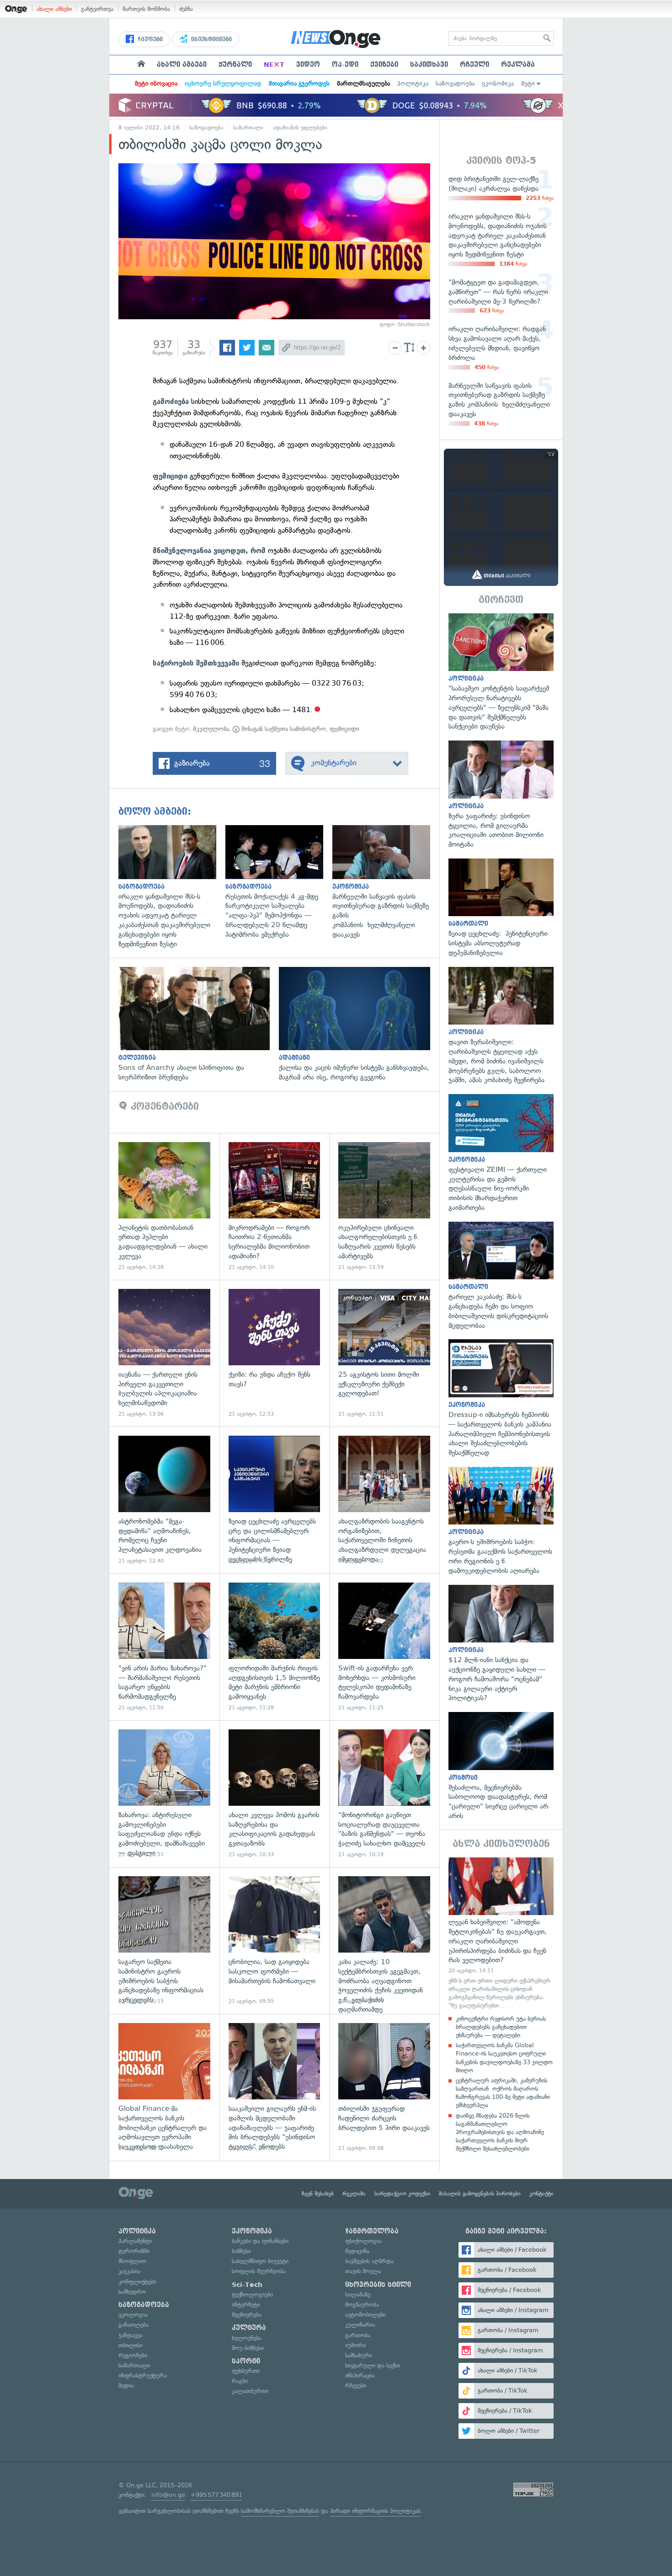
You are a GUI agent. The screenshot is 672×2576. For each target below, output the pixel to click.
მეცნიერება (247, 2315)
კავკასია (129, 2271)
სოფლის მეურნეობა (259, 2271)
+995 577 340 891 (216, 2495)
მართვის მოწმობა (146, 9)
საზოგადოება (455, 83)
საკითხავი (429, 64)
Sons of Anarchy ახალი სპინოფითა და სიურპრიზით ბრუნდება (199, 1025)
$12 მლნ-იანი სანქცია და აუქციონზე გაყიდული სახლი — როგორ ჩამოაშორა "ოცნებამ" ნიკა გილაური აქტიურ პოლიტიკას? (501, 1644)
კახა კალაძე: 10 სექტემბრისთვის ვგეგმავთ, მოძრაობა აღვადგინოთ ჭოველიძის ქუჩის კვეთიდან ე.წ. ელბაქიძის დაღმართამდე (384, 1940)
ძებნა (186, 9)
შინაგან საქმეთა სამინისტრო (283, 729)
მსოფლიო (132, 2261)
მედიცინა (357, 2251)
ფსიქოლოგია (363, 2241)
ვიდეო (308, 64)
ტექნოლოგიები (252, 2294)
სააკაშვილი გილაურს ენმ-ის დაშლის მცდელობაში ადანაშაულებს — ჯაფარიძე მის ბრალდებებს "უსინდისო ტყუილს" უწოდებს (275, 2087)
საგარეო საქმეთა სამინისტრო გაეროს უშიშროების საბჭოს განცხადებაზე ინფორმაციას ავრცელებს (164, 1940)
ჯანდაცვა (131, 2335)
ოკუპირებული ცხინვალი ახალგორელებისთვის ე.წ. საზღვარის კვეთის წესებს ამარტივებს (384, 1206)
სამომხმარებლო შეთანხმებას (280, 2511)
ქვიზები (384, 64)
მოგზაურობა (362, 2305)
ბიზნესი (241, 2251)
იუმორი (355, 2345)
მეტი (528, 83)
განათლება (133, 2325)
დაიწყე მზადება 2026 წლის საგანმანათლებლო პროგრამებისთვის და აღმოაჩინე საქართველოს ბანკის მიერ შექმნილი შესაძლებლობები (500, 2132)
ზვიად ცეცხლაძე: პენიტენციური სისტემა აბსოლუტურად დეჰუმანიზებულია (501, 908)
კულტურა (249, 2328)
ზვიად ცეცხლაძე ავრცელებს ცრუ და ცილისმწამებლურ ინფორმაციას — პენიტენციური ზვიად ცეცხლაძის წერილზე (275, 1500)
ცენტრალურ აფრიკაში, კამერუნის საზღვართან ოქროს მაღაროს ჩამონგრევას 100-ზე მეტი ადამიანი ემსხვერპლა (503, 2093)
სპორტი (246, 2361)
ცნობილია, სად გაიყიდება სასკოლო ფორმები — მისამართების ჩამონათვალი (275, 1940)
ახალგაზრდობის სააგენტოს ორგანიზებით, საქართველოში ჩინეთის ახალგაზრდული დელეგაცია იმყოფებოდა (384, 1500)
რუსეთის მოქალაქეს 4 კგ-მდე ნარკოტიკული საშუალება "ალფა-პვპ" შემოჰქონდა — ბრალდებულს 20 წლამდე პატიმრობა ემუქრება (279, 882)
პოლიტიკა (413, 83)
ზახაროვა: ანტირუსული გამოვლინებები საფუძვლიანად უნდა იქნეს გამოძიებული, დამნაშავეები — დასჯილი (164, 1794)
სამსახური (359, 2355)
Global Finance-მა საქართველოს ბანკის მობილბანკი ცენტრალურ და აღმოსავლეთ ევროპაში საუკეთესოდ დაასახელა (164, 2087)
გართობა (358, 2335)
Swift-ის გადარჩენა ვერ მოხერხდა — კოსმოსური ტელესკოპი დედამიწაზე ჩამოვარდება (384, 1647)
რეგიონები (133, 2355)
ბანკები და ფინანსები (260, 2241)
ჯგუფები (149, 39)
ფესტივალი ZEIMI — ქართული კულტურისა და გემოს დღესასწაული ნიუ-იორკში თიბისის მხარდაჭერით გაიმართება (501, 1153)
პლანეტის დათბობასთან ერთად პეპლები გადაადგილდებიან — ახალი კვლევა (164, 1206)
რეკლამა (518, 64)
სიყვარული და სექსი (373, 2365)
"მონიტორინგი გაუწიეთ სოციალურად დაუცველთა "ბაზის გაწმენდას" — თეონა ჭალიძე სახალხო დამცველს (384, 1794)
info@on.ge (168, 2495)
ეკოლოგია (133, 2315)
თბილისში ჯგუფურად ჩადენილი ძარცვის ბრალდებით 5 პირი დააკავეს (384, 2087)
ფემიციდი (344, 729)
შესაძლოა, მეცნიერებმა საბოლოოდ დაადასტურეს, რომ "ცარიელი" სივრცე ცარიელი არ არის (501, 1766)
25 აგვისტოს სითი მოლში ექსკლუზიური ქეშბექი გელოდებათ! (384, 1353)
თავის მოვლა (363, 2271)
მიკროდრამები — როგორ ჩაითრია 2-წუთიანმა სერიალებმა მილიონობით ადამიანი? (275, 1206)
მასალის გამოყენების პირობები (480, 2194)
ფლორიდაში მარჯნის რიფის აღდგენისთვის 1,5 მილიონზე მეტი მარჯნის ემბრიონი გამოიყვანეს (275, 1647)
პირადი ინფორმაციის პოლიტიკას (375, 2511)
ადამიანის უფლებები (300, 128)
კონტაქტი (541, 2194)
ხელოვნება (247, 2338)
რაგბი (240, 2381)
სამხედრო (132, 2292)
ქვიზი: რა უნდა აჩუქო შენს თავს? (275, 1353)
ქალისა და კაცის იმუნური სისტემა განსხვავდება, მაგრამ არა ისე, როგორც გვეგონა (359, 1025)
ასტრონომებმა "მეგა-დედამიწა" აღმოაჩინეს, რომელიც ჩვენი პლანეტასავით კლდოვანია (164, 1500)
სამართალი (248, 128)
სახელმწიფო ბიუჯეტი (260, 2261)
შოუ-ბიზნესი (248, 2348)
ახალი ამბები (54, 9)
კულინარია (360, 2325)
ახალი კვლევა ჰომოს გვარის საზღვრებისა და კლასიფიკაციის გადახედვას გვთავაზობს (275, 1794)
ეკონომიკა (498, 83)
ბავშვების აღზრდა (369, 2261)
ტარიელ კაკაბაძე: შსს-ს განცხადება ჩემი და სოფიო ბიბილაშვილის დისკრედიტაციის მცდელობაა (501, 1276)
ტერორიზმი (134, 2251)
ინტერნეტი (246, 2305)
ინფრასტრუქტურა (143, 2375)
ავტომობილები (365, 2315)
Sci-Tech (247, 2285)
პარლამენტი (135, 2241)
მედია (126, 2385)
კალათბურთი (250, 2391)
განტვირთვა (97, 9)
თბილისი (131, 2345)
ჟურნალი (235, 64)
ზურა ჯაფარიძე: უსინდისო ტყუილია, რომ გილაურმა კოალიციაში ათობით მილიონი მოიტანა (501, 795)
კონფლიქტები (137, 2282)
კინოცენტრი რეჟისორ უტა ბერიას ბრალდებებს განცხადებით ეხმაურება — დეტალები (501, 2027)
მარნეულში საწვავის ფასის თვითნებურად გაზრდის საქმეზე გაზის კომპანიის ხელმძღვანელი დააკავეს (386, 882)
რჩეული (475, 64)
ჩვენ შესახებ (318, 2194)
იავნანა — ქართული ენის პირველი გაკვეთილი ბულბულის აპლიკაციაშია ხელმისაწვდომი (164, 1353)
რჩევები (356, 2385)
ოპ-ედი (345, 64)
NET (274, 64)
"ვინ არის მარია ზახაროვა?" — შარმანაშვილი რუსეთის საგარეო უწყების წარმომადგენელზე (164, 1647)
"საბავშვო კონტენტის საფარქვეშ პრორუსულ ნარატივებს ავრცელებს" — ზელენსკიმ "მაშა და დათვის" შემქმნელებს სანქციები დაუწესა (501, 672)
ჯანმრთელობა (372, 2231)
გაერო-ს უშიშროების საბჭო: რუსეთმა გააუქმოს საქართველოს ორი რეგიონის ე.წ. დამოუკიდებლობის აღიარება (501, 1521)
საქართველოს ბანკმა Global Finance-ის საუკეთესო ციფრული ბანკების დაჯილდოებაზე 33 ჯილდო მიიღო (504, 2058)
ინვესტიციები (211, 39)
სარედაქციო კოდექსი (402, 2194)
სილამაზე (358, 2294)
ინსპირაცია (360, 2375)
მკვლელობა (211, 729)
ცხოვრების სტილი (378, 2285)
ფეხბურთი (246, 2371)
